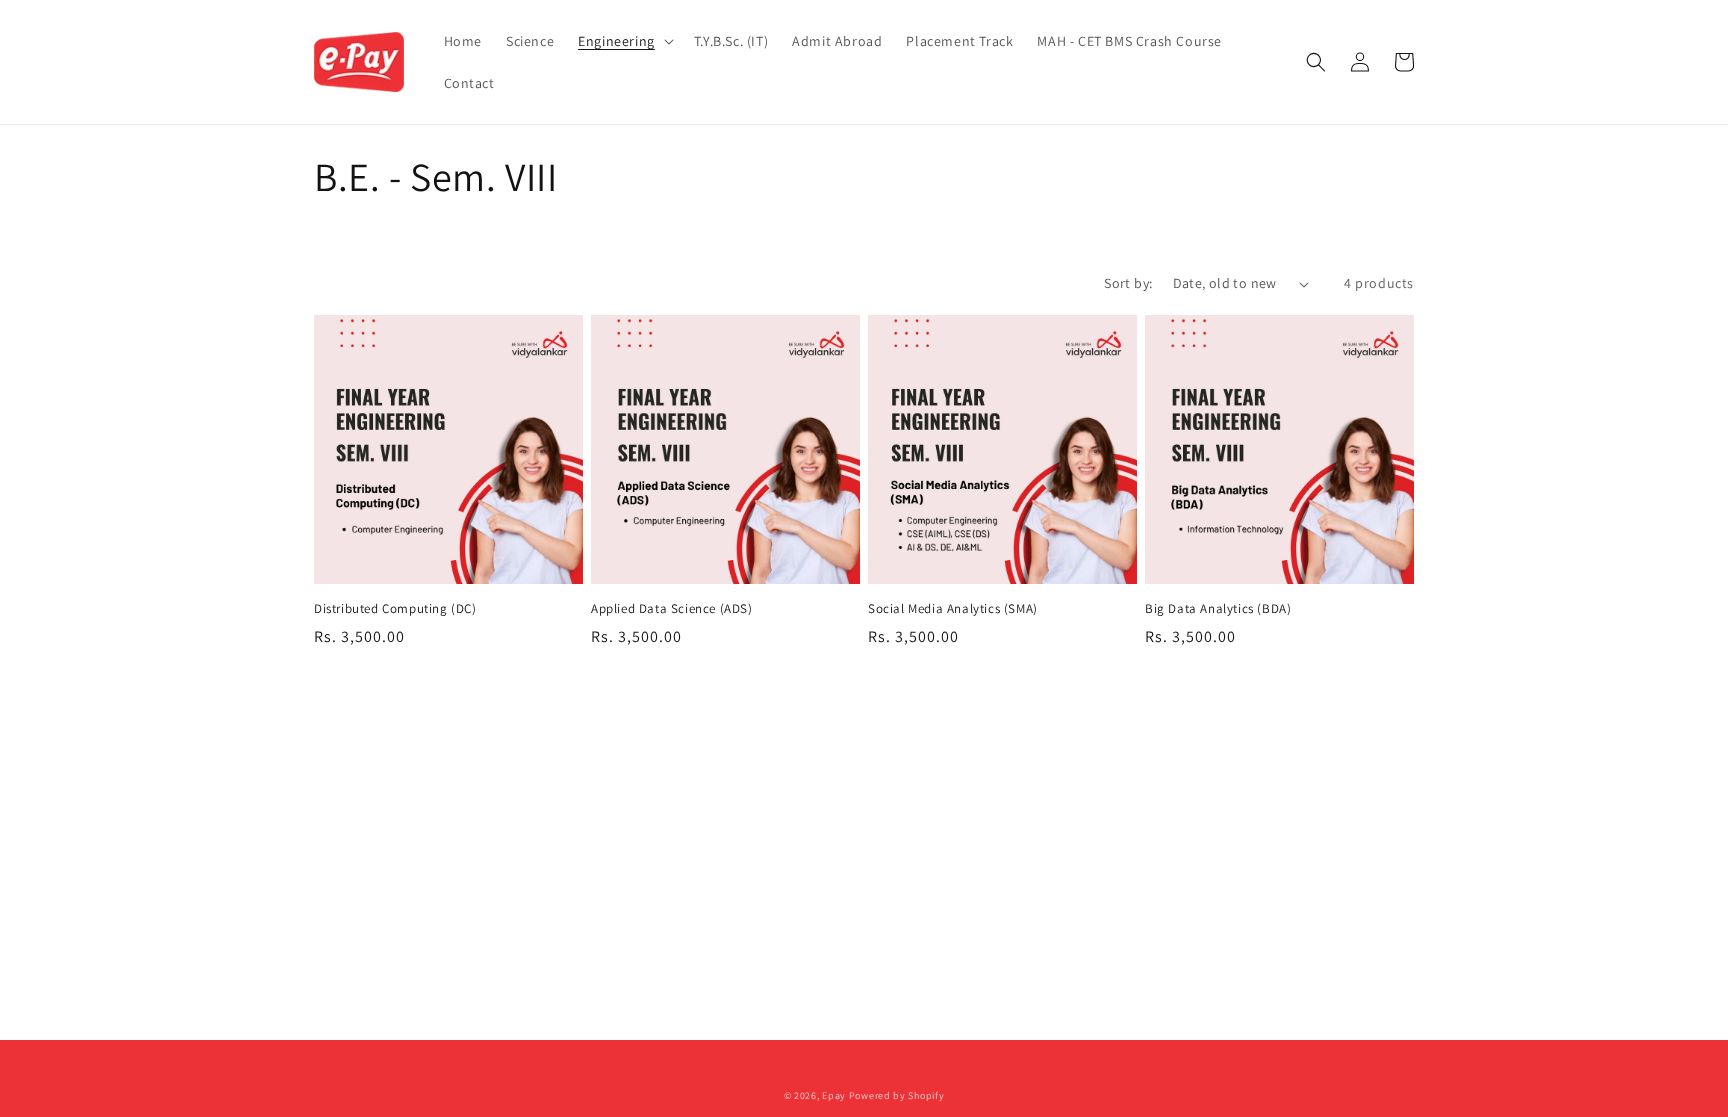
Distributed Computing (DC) (395, 609)
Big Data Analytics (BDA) (1218, 609)
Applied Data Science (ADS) (672, 609)
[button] (624, 41)
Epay (834, 1095)
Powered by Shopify (897, 1095)
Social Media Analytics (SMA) (953, 609)
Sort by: (1128, 283)
